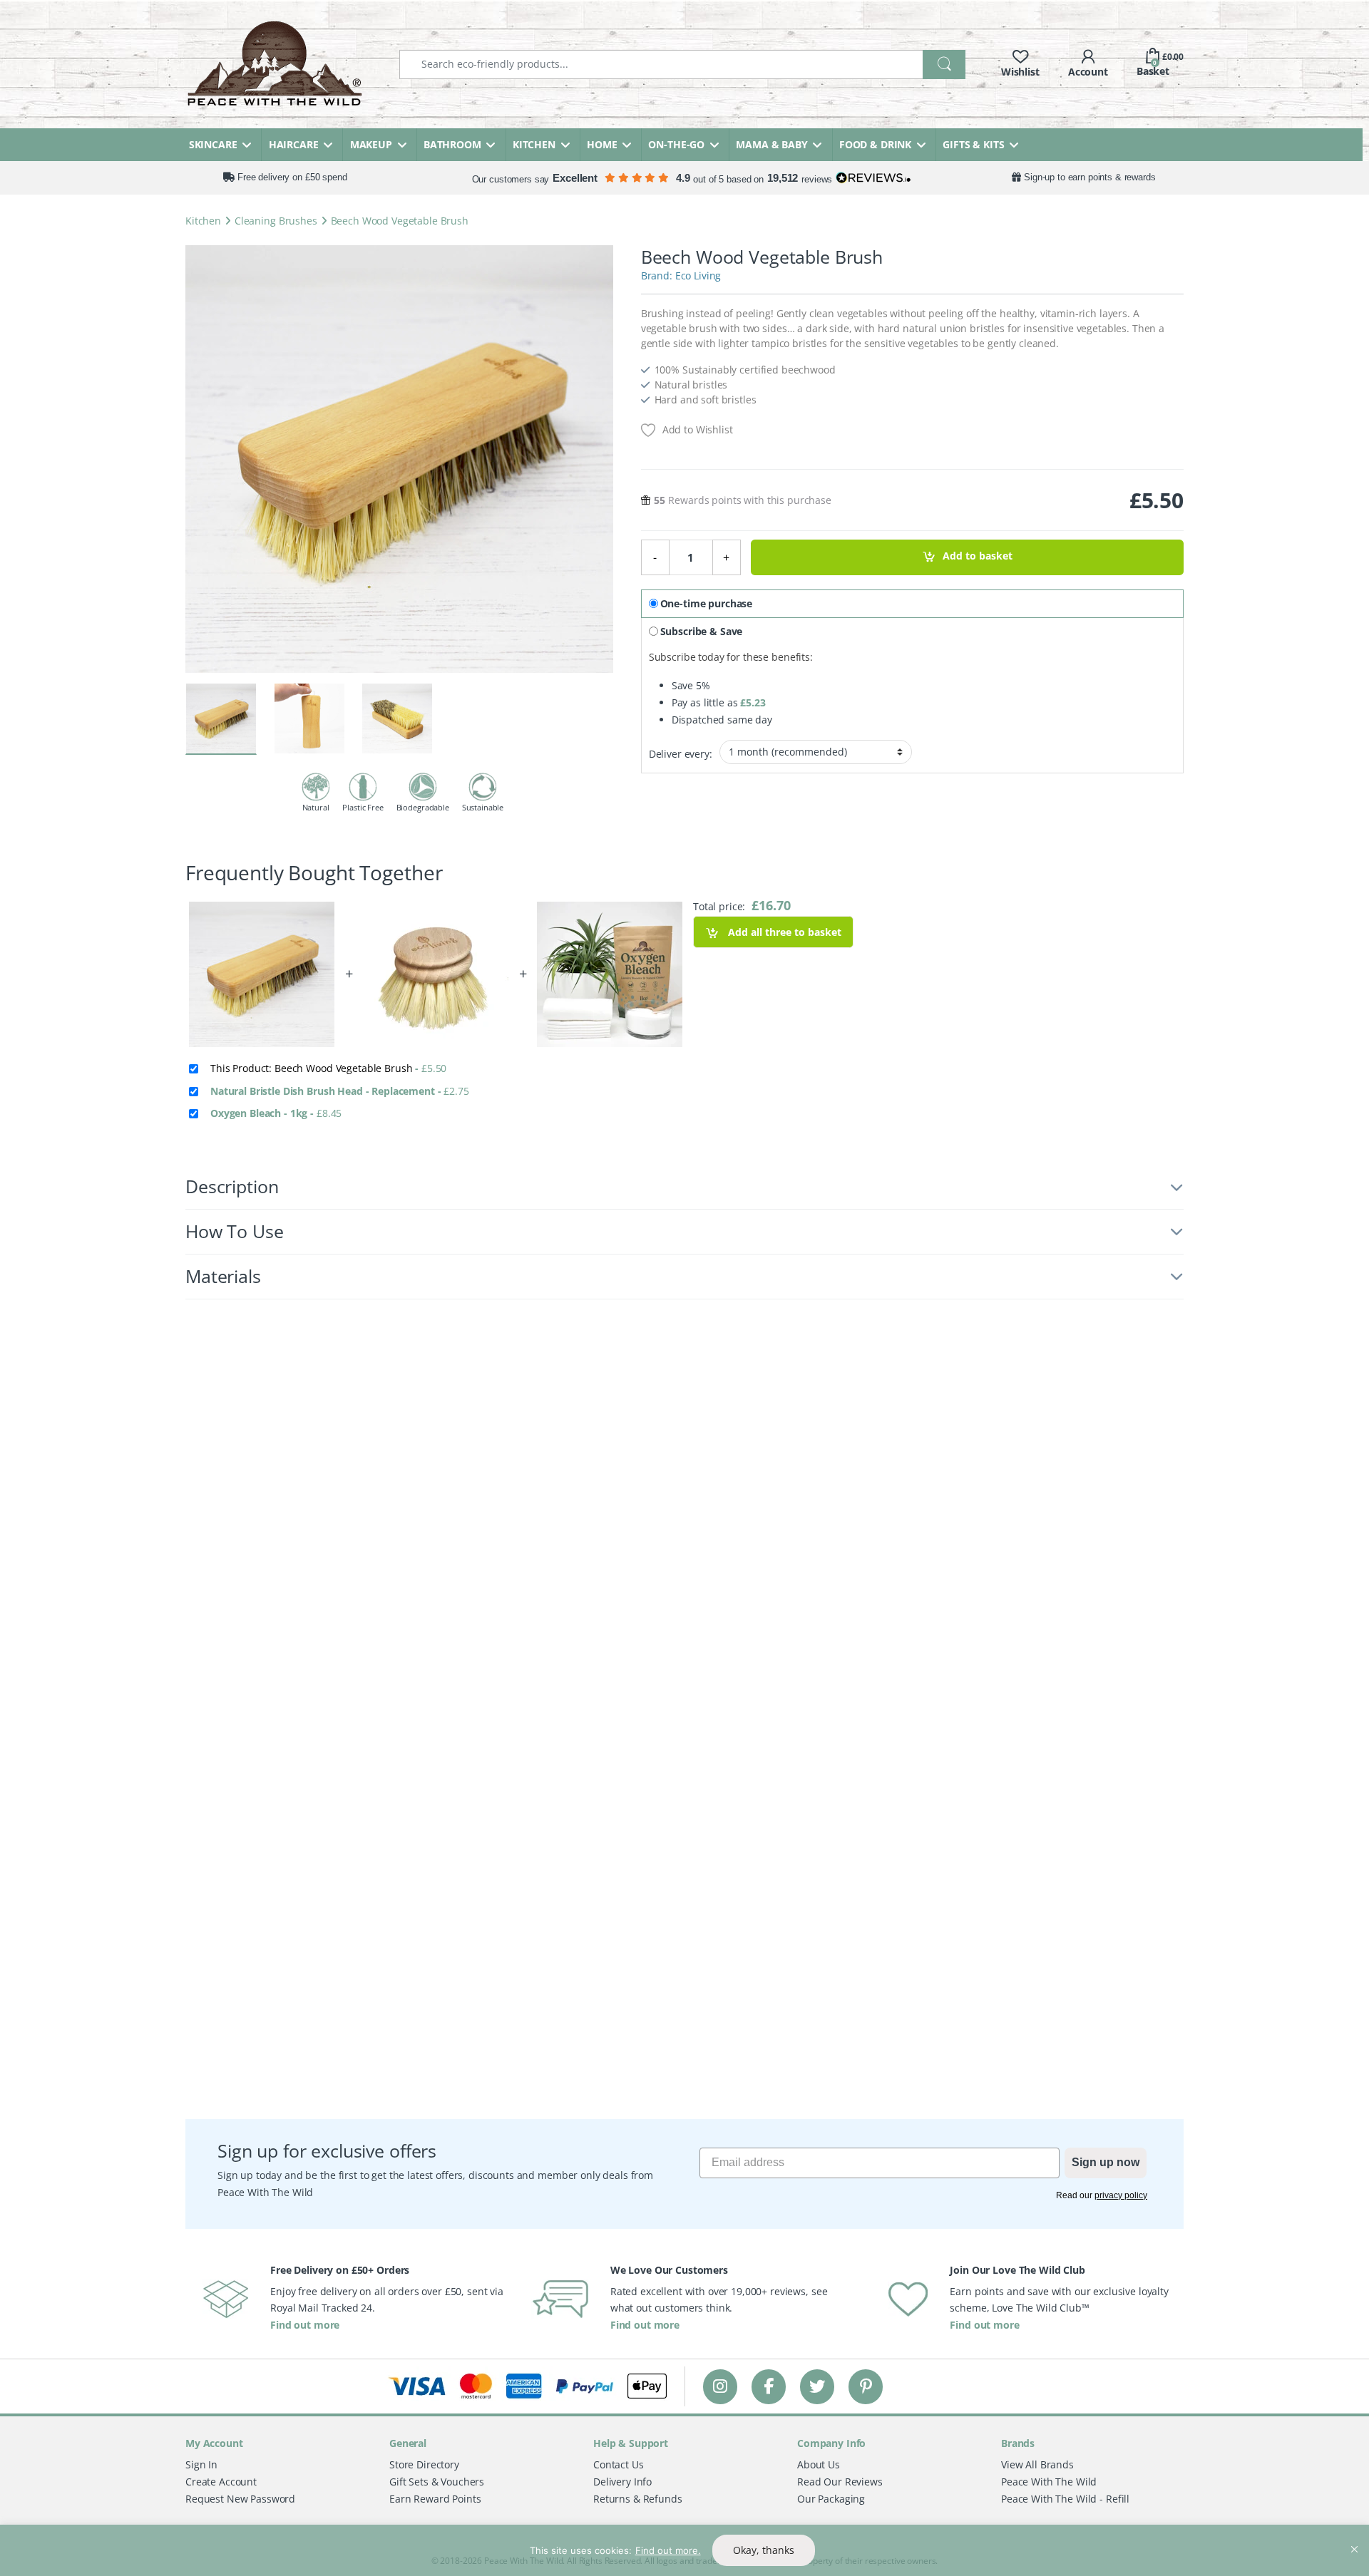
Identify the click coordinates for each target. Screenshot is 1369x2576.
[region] (684, 2550)
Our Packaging (831, 2499)
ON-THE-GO (676, 144)
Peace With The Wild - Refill (1065, 2499)
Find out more (305, 2325)
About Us (819, 2464)
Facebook (769, 2386)
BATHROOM (452, 144)
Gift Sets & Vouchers (437, 2482)
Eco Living (698, 275)
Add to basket (978, 556)
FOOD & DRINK (875, 144)
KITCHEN (534, 144)
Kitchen (203, 221)
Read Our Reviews (840, 2482)
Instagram (720, 2386)
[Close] (1354, 2537)
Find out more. (668, 2550)
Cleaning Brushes (276, 221)
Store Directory (424, 2464)
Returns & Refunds (638, 2499)
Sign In (201, 2464)
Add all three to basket (783, 932)
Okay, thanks (764, 2550)
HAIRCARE (294, 144)
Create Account (221, 2482)
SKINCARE (213, 144)
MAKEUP (371, 144)
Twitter (817, 2386)
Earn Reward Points (435, 2499)
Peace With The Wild (1049, 2482)
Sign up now (1106, 2162)
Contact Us (619, 2464)
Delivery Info (622, 2482)
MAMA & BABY (771, 144)
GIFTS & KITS (973, 144)
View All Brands (1037, 2464)
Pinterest (866, 2386)
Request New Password (240, 2499)
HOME (602, 144)
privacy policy (1121, 2195)
